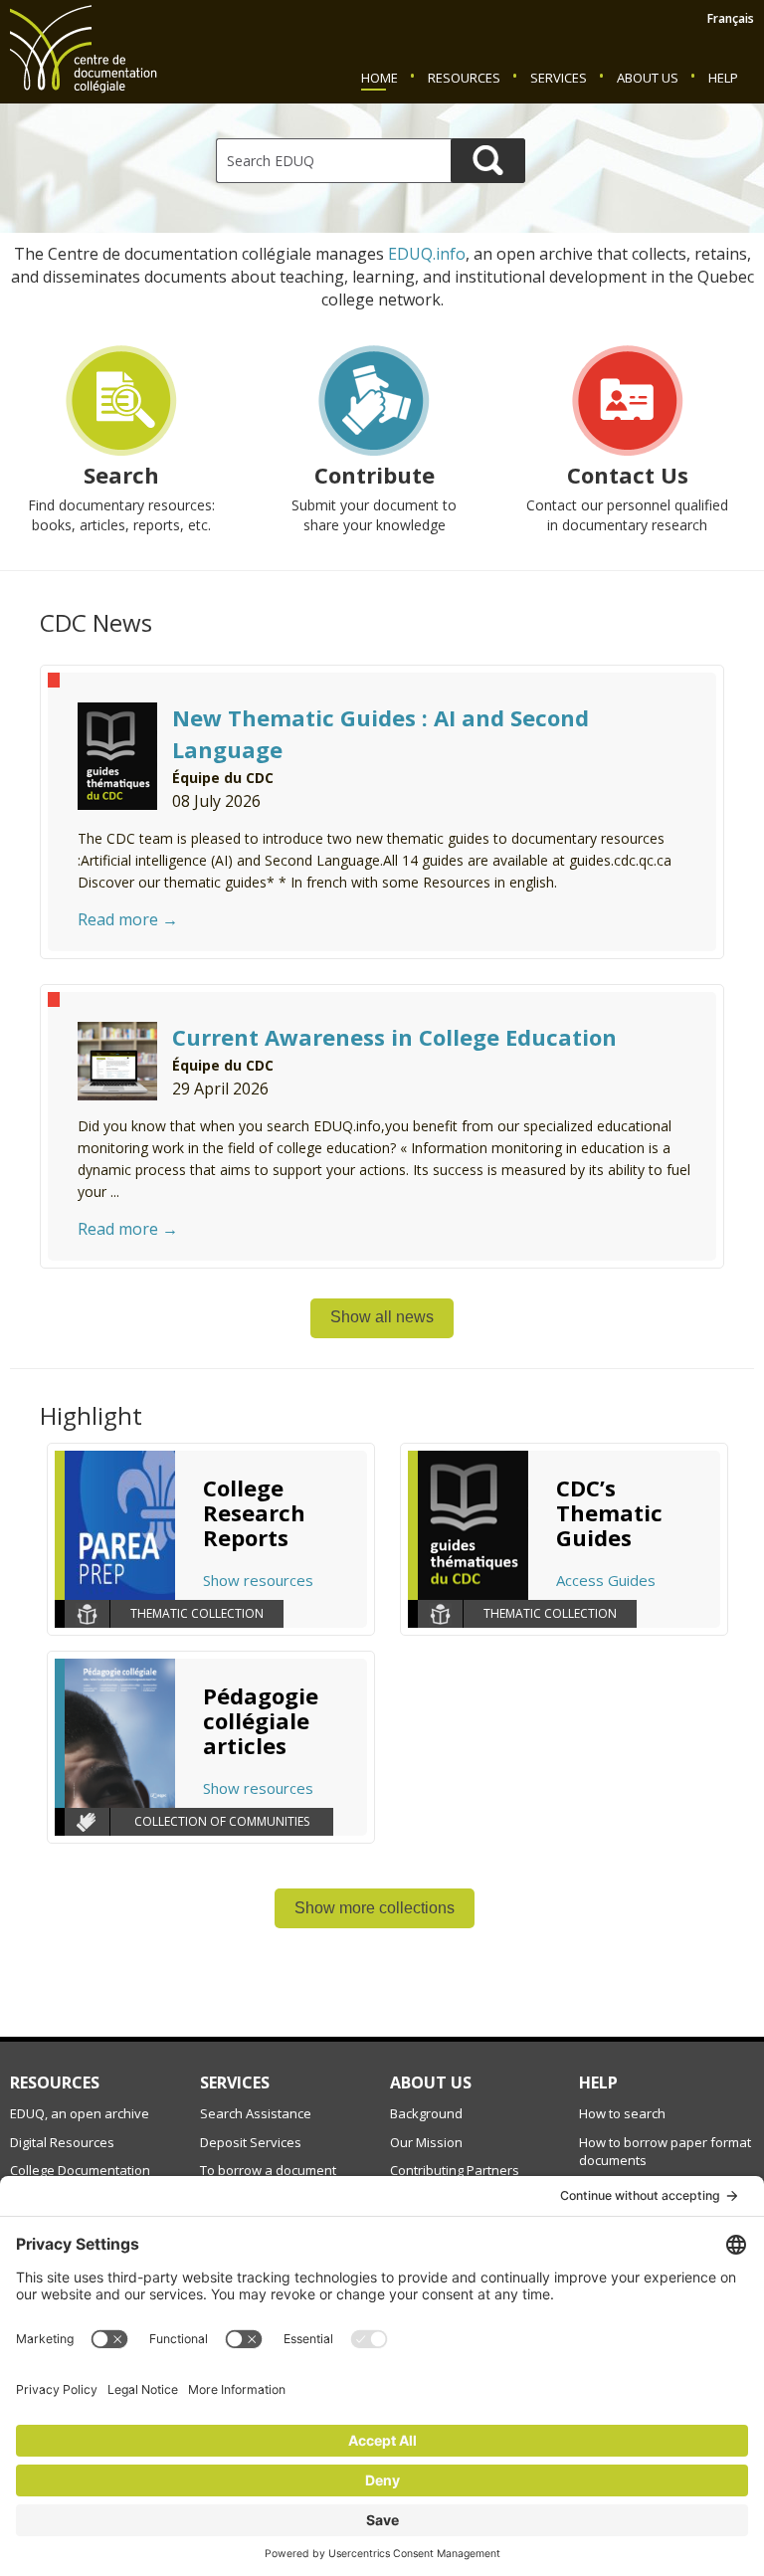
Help (723, 78)
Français (731, 18)
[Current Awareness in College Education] (117, 1060)
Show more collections (375, 1908)
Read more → (128, 919)
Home (380, 78)
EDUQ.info (427, 254)
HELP (598, 2082)
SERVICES (235, 2082)
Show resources (258, 1580)
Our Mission (426, 2142)
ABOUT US (431, 2082)
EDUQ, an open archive (80, 2113)
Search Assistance (256, 2113)
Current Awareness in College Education (394, 1037)
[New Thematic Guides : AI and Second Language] (117, 754)
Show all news (382, 1317)
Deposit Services (251, 2142)
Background (426, 2113)
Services (559, 78)
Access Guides (606, 1580)
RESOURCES (55, 2082)
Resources (464, 78)
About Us (648, 78)
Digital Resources (62, 2142)
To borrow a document (268, 2170)
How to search (622, 2113)
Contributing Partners (455, 2170)
